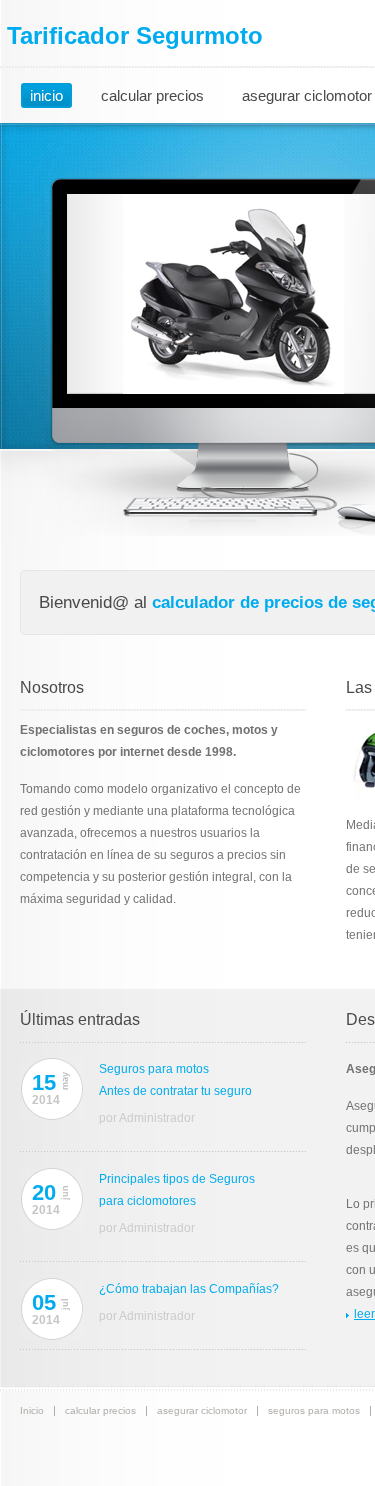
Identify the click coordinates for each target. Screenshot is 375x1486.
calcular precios (152, 95)
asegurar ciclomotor (202, 1410)
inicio (46, 95)
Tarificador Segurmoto (135, 35)
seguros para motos (314, 1410)
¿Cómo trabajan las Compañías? (189, 1289)
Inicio (32, 1410)
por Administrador (147, 1118)
